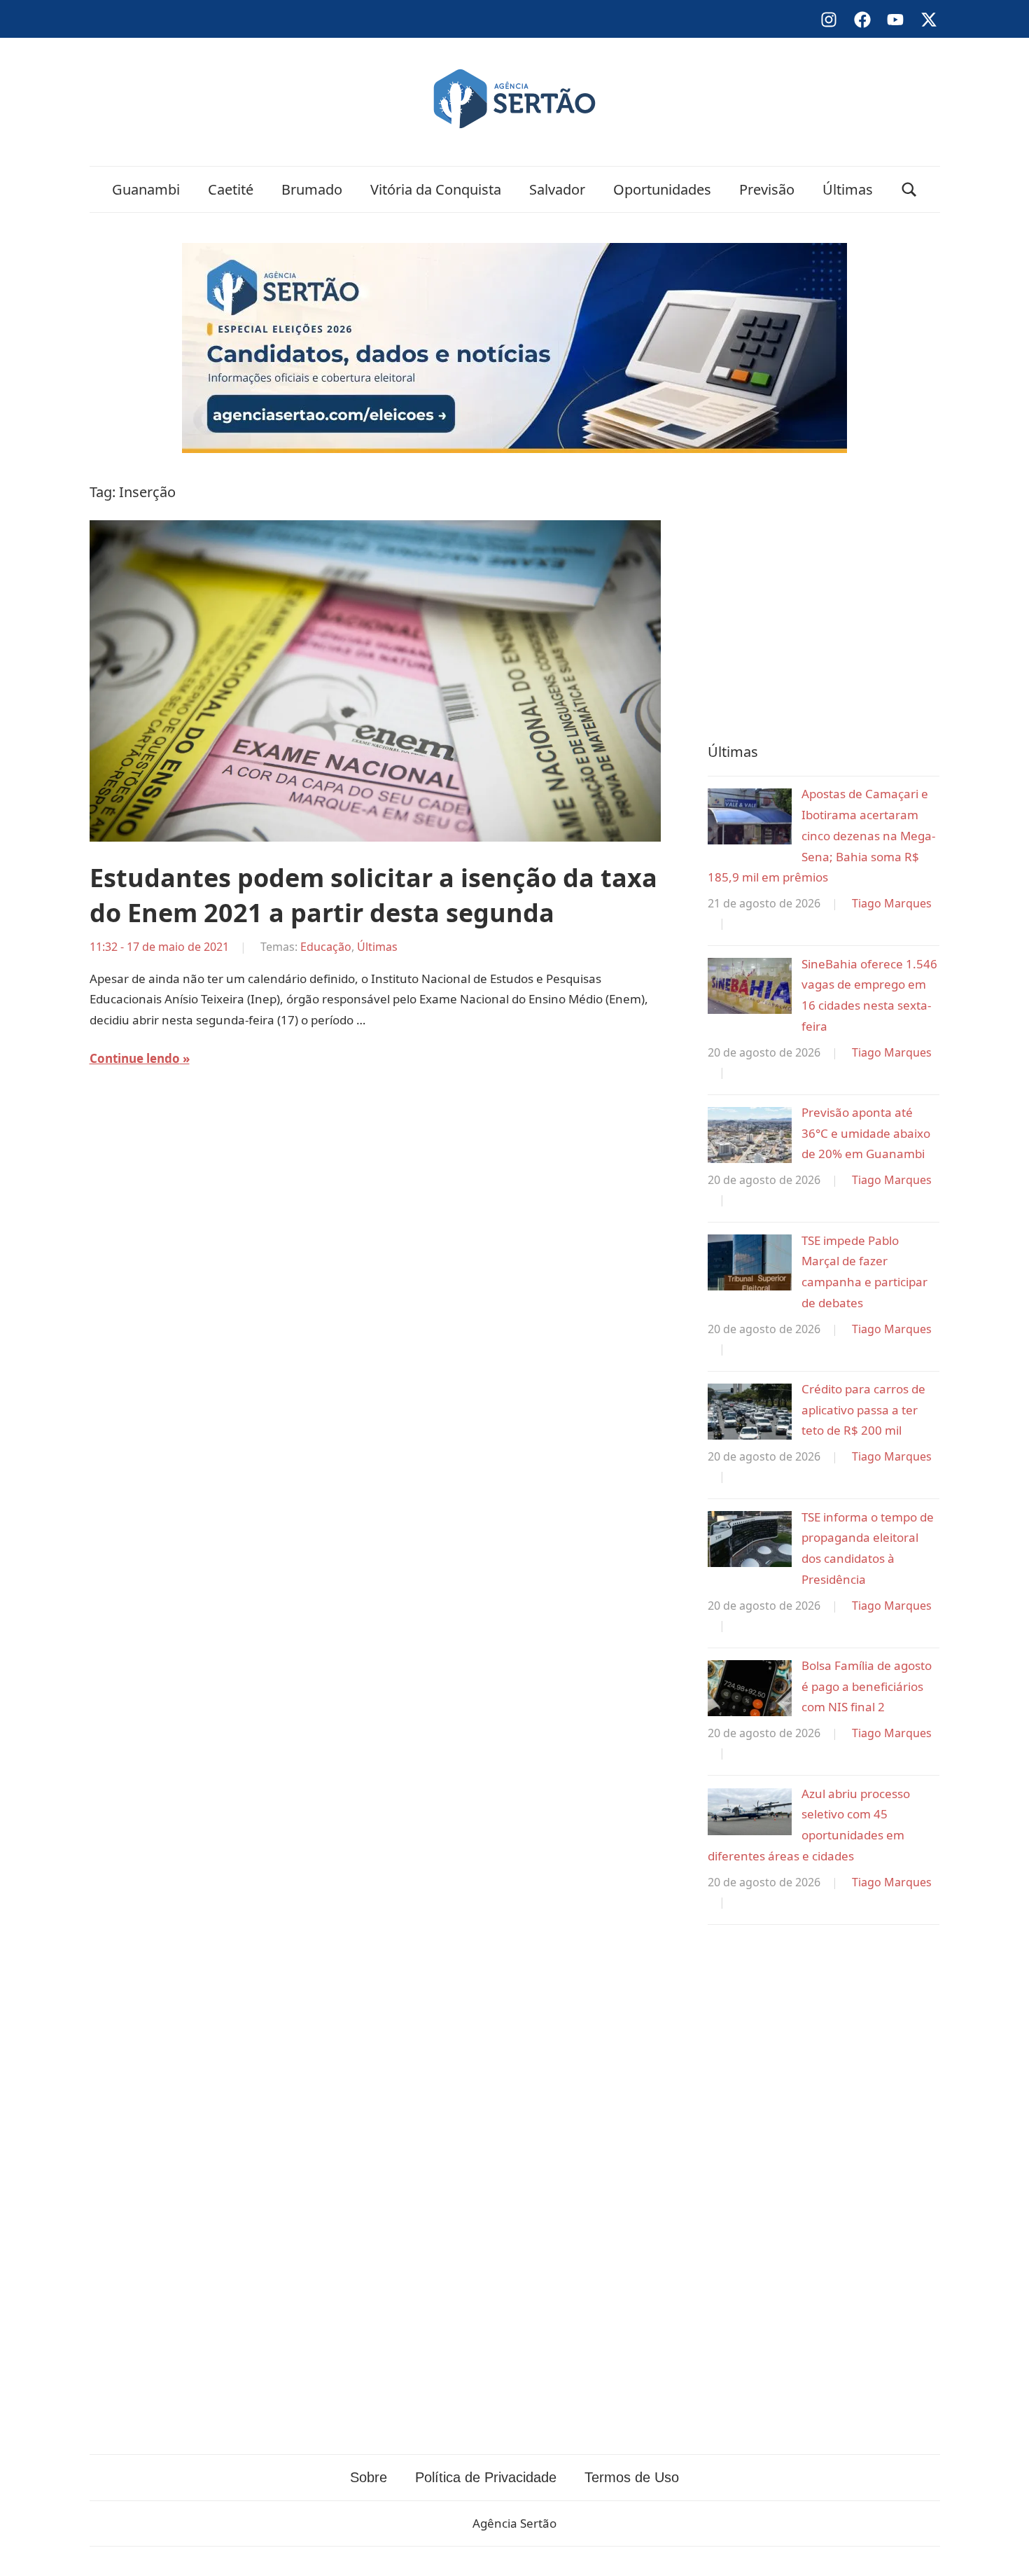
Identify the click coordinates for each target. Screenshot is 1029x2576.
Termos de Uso (632, 2477)
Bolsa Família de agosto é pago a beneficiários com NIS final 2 (867, 1686)
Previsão (767, 189)
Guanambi (146, 189)
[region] (824, 594)
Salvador (557, 189)
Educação (326, 947)
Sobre (369, 2477)
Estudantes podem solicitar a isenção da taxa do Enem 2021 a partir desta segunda (373, 895)
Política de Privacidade (486, 2477)
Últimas (848, 189)
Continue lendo (135, 1058)
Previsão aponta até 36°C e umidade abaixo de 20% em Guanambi (866, 1133)
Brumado (312, 189)
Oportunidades (662, 189)
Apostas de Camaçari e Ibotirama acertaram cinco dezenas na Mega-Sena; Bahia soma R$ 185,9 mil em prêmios (821, 835)
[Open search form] (909, 189)
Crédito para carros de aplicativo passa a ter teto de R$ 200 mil (863, 1410)
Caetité (231, 189)
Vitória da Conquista (436, 189)
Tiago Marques (892, 903)
